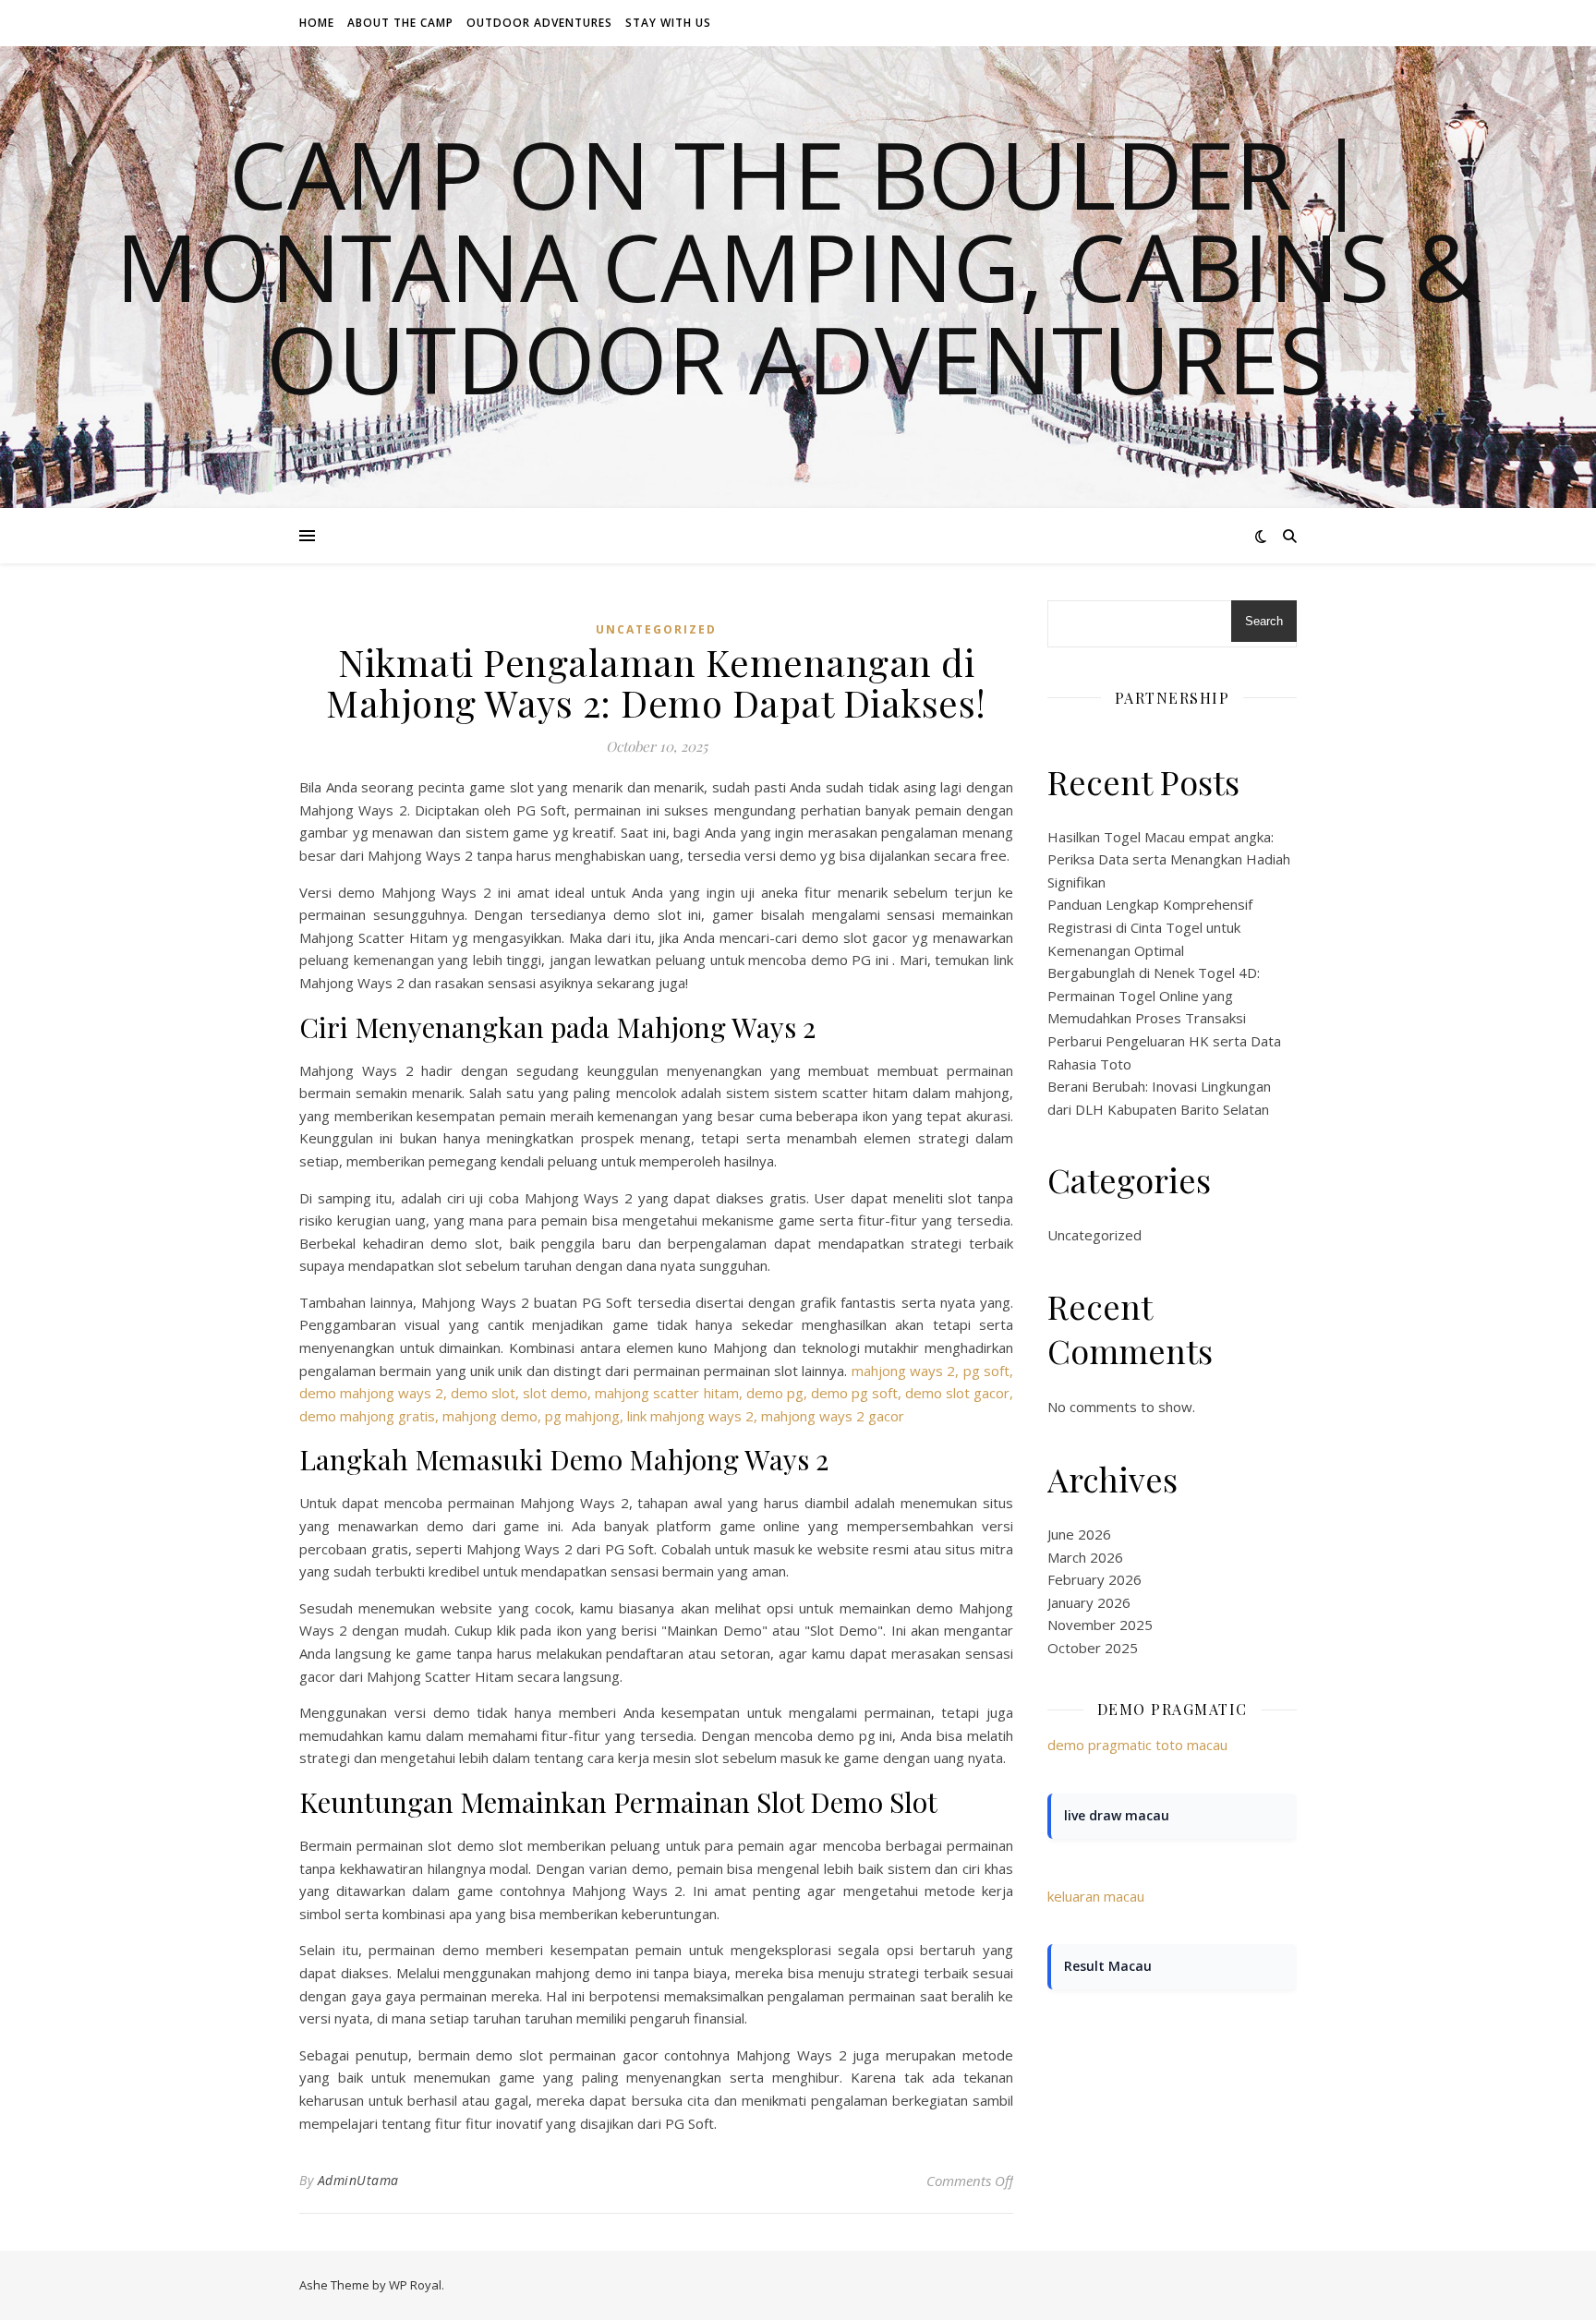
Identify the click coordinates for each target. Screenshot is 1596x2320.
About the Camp (400, 23)
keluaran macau (1096, 1896)
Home (317, 23)
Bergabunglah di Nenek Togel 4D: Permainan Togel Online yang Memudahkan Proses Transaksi (1154, 995)
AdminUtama (358, 2180)
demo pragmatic (1100, 1745)
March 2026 (1085, 1557)
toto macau (1191, 1745)
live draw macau (1117, 1815)
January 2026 (1089, 1602)
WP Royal (415, 2285)
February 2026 (1094, 1579)
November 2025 (1100, 1625)
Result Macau (1108, 1966)
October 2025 (1093, 1648)
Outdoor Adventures (539, 23)
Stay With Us (668, 23)
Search (1264, 621)
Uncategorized (656, 629)
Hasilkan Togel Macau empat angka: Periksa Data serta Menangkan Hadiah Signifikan (1169, 859)
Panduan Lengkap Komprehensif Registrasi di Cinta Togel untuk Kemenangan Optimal (1150, 927)
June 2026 (1079, 1534)
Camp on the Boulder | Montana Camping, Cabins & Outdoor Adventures (798, 266)
